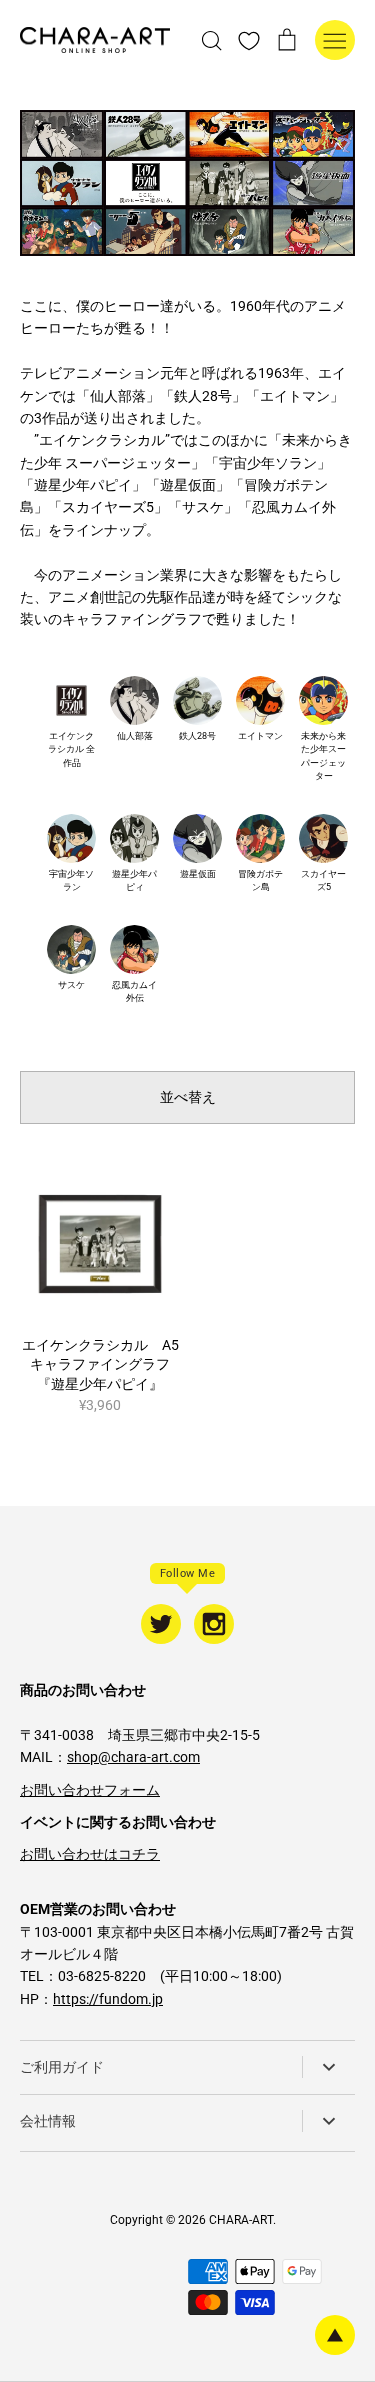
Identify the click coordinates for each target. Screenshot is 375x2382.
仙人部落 (135, 736)
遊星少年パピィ (134, 881)
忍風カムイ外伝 (134, 992)
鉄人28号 (197, 736)
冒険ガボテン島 (260, 881)
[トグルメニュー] (335, 40)
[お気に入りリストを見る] (249, 40)
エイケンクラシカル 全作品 (71, 749)
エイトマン (260, 736)
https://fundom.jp (108, 1999)
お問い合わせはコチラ (90, 1854)
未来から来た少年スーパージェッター (323, 756)
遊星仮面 (198, 874)
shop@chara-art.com (133, 1757)
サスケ (71, 985)
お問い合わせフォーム (90, 1790)
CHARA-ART (241, 2220)
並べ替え (188, 1097)
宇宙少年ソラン (71, 881)
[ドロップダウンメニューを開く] (328, 2067)
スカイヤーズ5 (323, 881)
